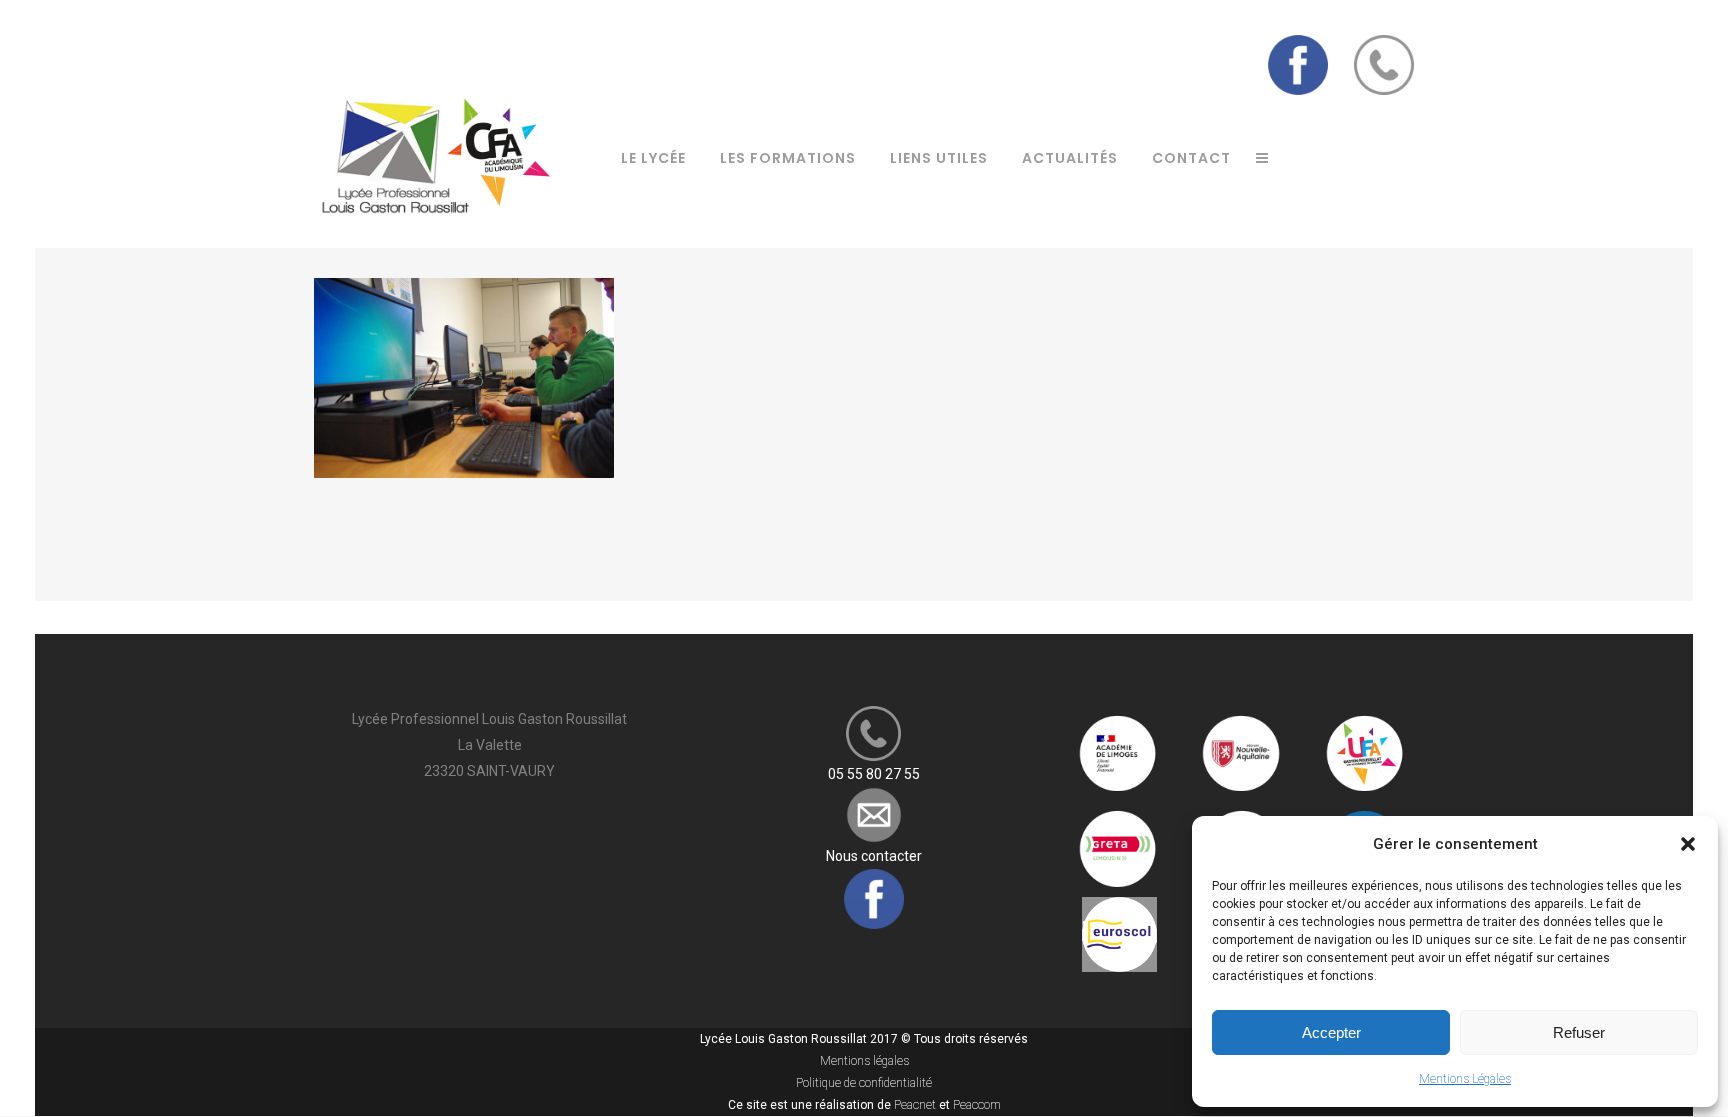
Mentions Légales (1465, 1079)
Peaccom (977, 1105)
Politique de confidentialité (864, 1083)
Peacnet (915, 1105)
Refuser (1579, 1032)
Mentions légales (864, 1061)
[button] (1688, 844)
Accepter (1331, 1032)
